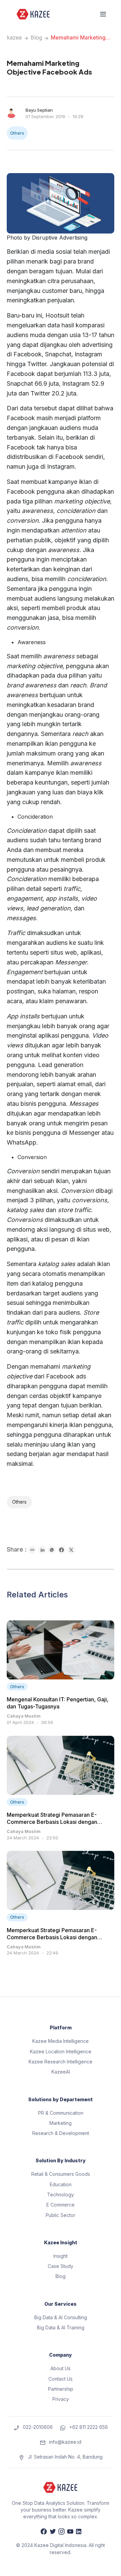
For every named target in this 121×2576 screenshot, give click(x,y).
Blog (36, 37)
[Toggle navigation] (103, 14)
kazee (14, 37)
